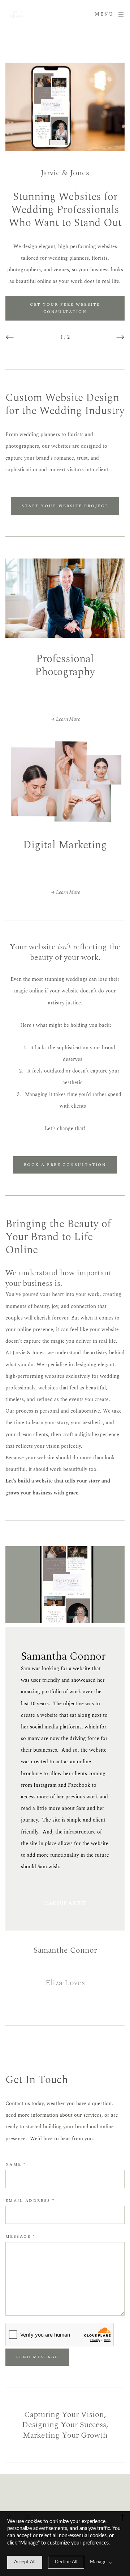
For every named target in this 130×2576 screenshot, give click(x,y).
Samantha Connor (67, 1656)
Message (20, 2236)
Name (16, 2164)
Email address (30, 2201)
